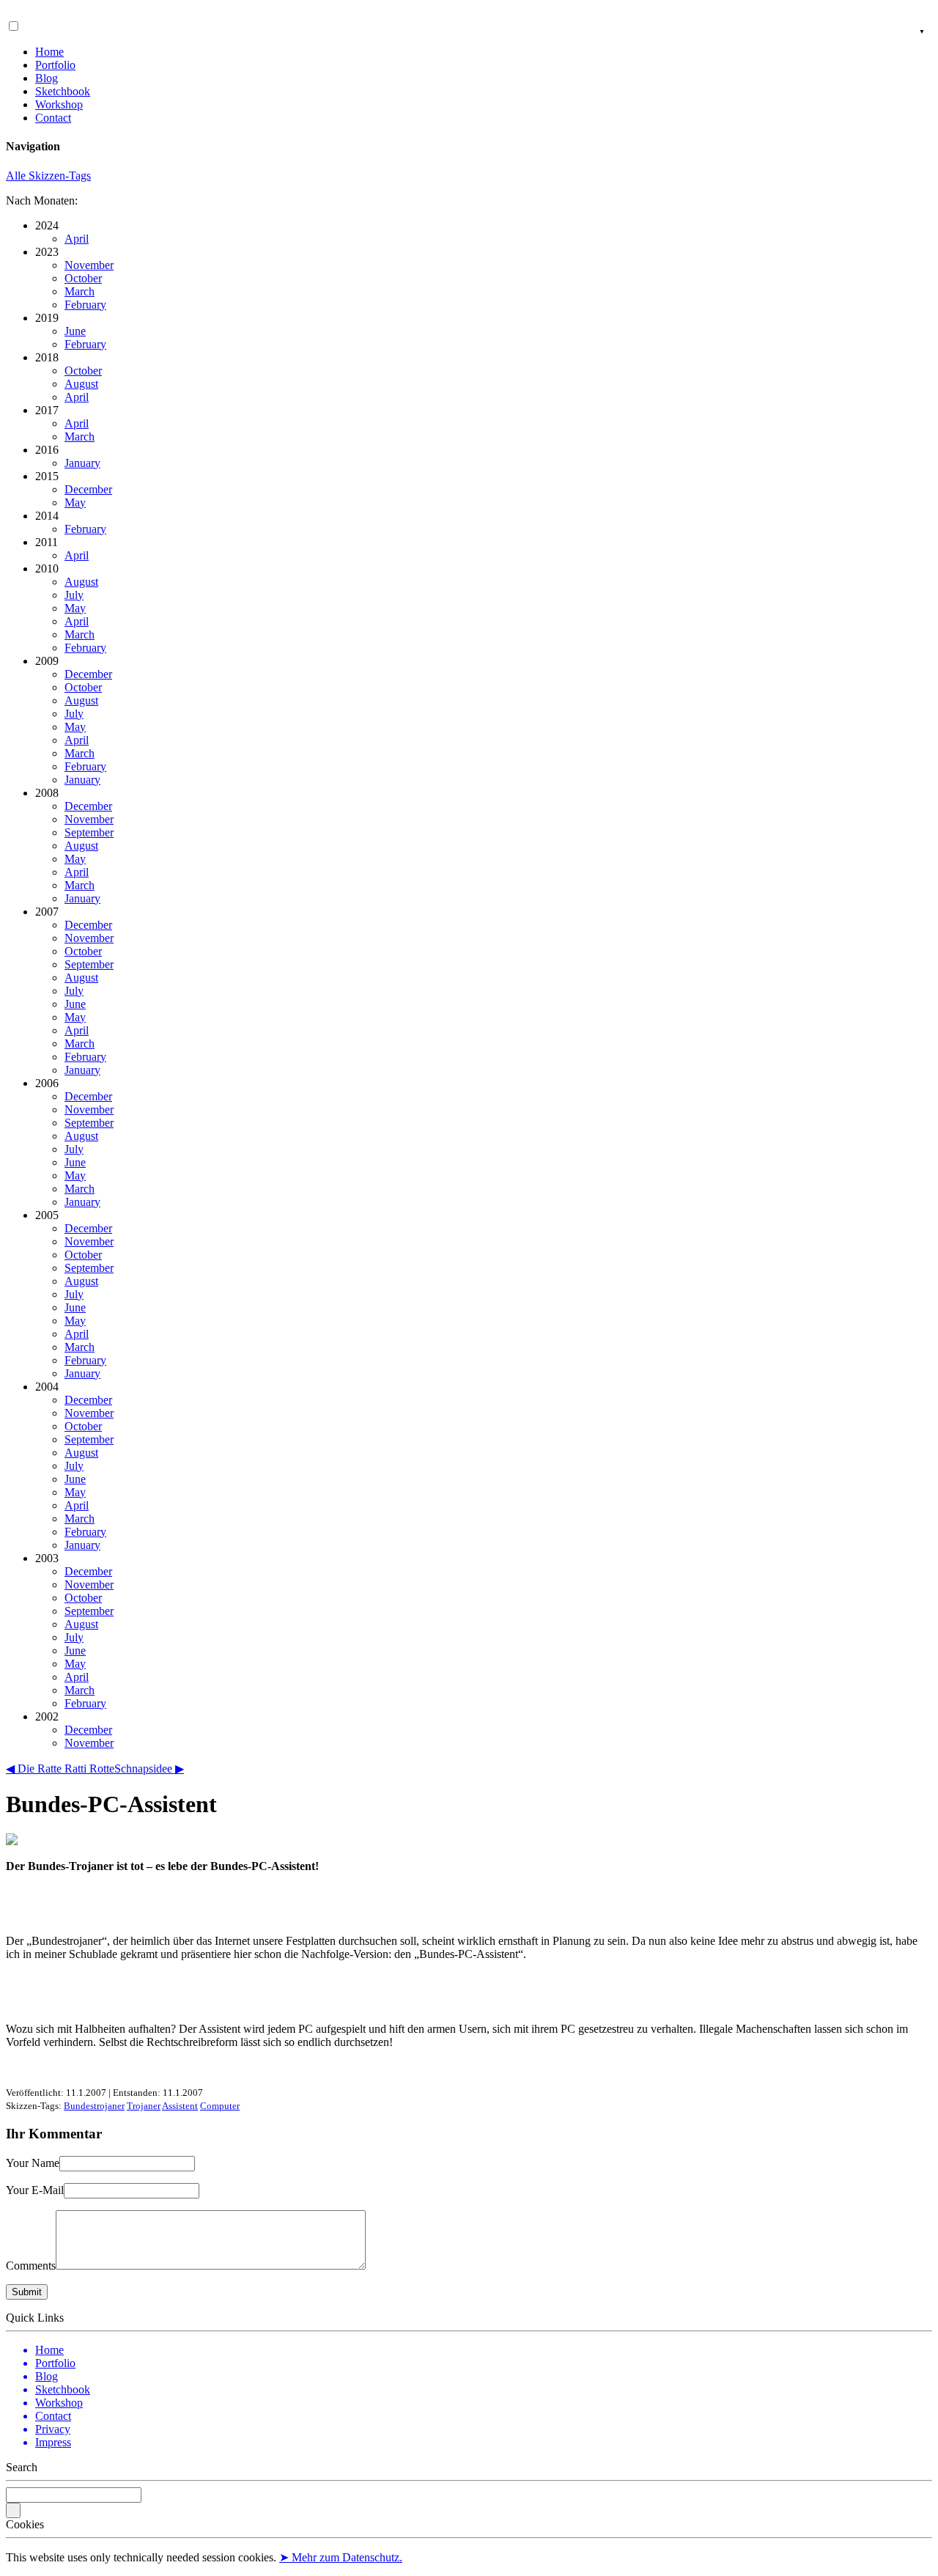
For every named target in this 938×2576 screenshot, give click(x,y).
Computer (220, 2106)
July (74, 595)
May (75, 503)
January (82, 463)
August (81, 384)
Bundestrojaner (94, 2106)
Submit (27, 2292)
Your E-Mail (35, 2190)
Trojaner (144, 2106)
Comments (31, 2266)
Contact (53, 118)
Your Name (33, 2163)
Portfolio (55, 65)
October (83, 278)
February (85, 305)
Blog (47, 78)
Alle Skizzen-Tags (48, 176)
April (77, 239)
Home (49, 52)
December (88, 489)
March (80, 291)
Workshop (59, 104)
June (75, 331)
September (89, 832)
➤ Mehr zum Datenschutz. (341, 2557)
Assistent (180, 2106)
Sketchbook (63, 91)
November (89, 265)
